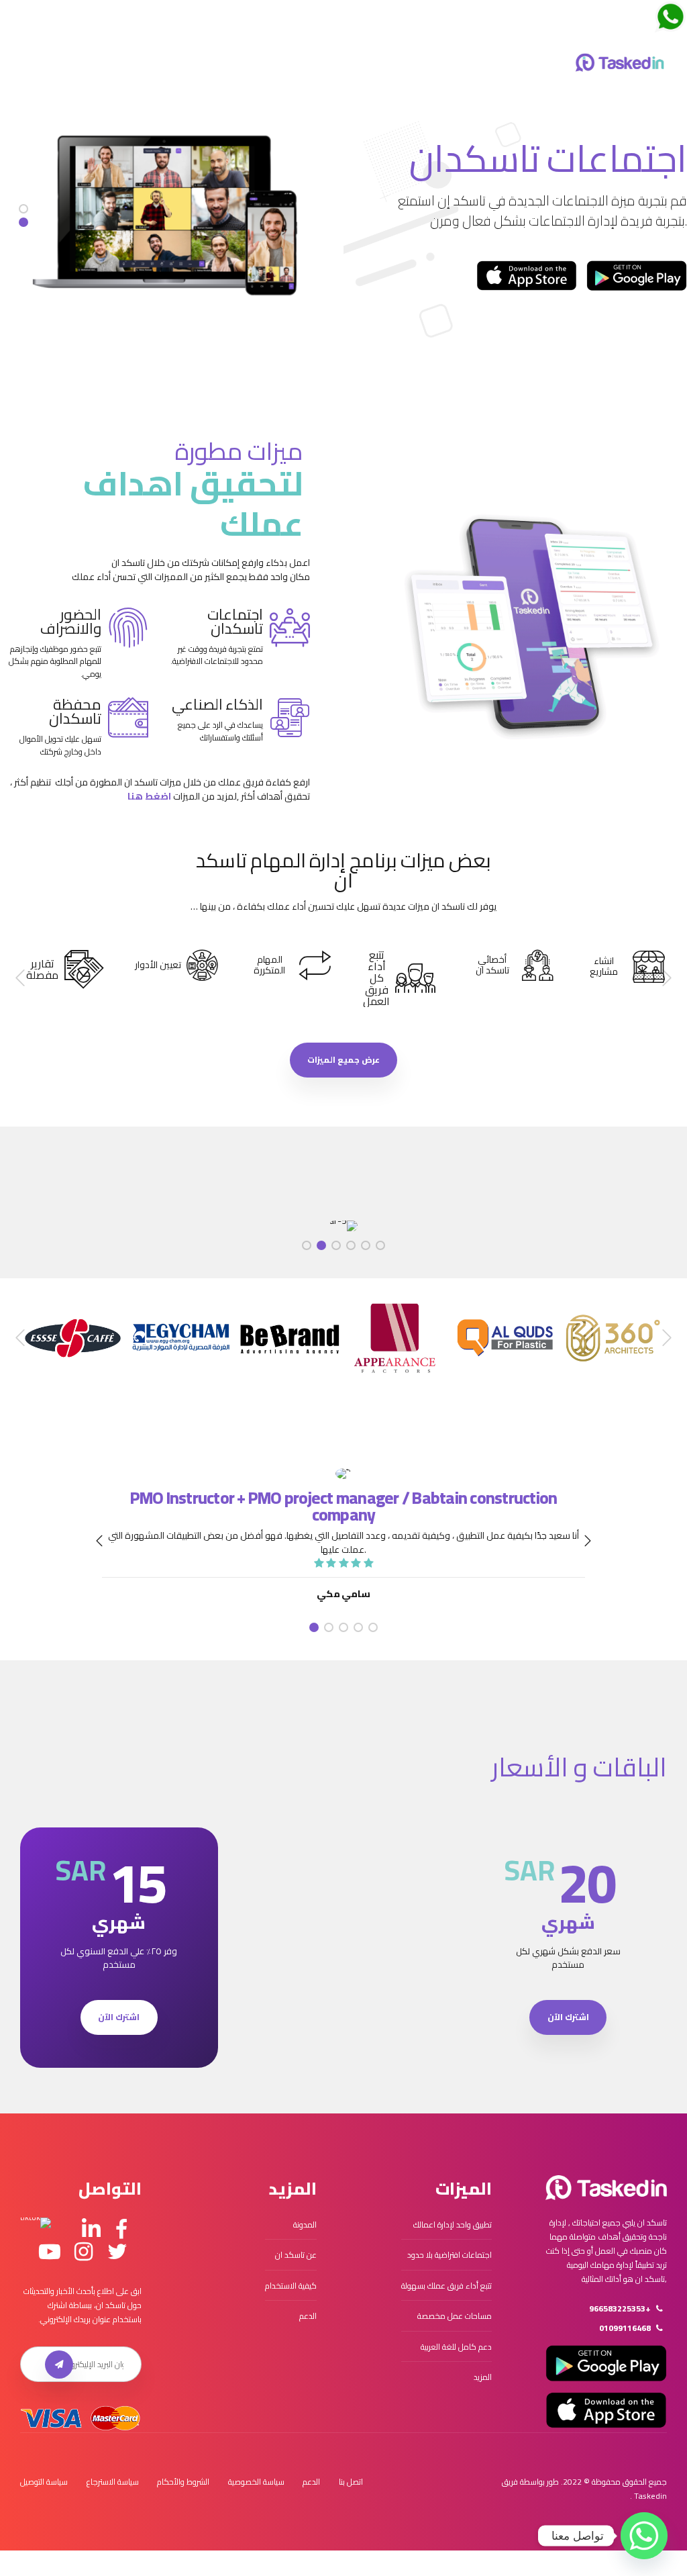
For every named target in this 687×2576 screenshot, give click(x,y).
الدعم (308, 2316)
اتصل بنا (351, 2482)
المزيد (483, 2377)
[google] (637, 276)
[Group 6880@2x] (606, 2188)
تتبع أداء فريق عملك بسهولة (446, 2286)
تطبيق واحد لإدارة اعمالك (453, 2225)
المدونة (305, 2225)
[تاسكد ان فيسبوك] (121, 2230)
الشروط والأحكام (183, 2482)
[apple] (527, 276)
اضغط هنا (149, 796)
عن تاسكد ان (296, 2255)
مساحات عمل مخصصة (455, 2316)
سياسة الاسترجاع (113, 2482)
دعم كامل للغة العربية (456, 2347)
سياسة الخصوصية (256, 2482)
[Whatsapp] (644, 2536)
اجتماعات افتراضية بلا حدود (450, 2255)
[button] (666, 978)
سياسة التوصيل (44, 2482)
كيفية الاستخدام (291, 2286)
